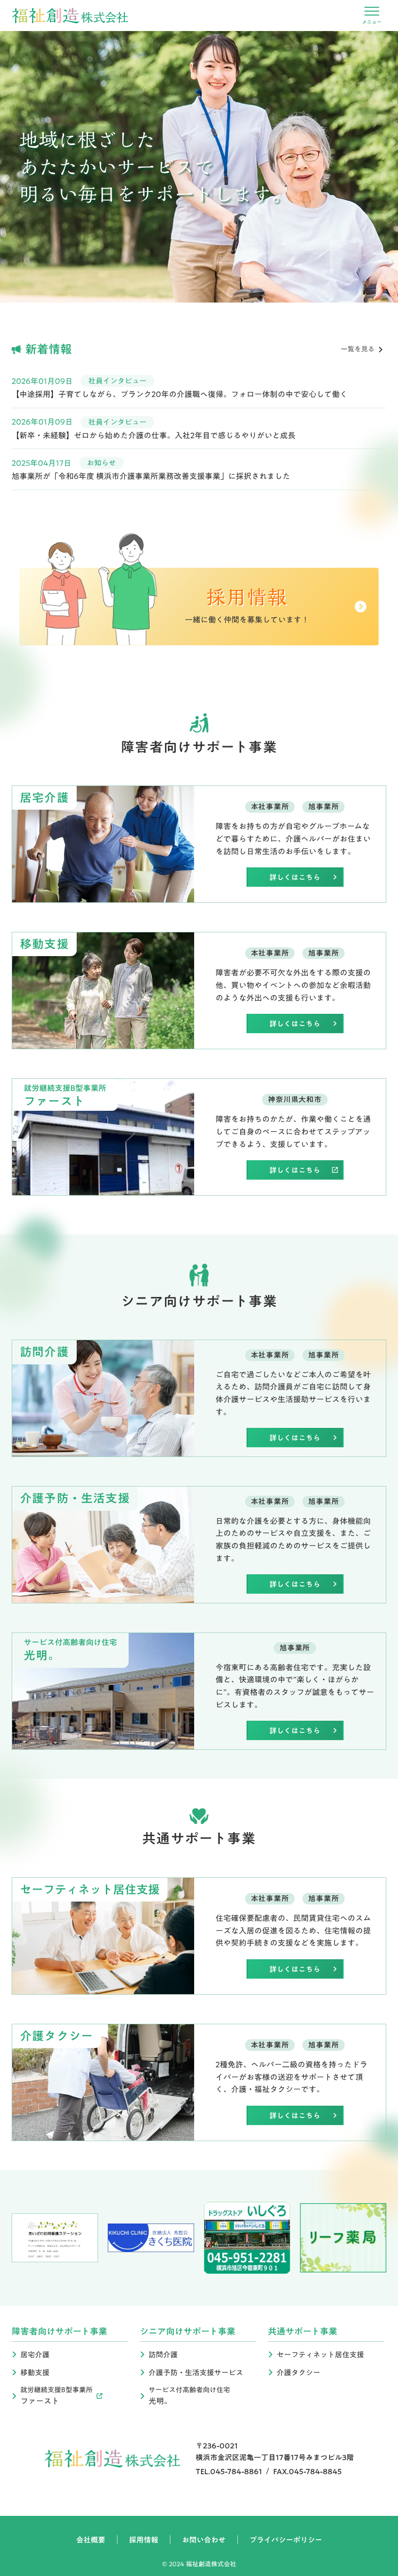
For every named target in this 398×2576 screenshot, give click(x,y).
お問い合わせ (204, 2540)
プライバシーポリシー (286, 2540)
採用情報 (144, 2540)
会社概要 (91, 2540)
